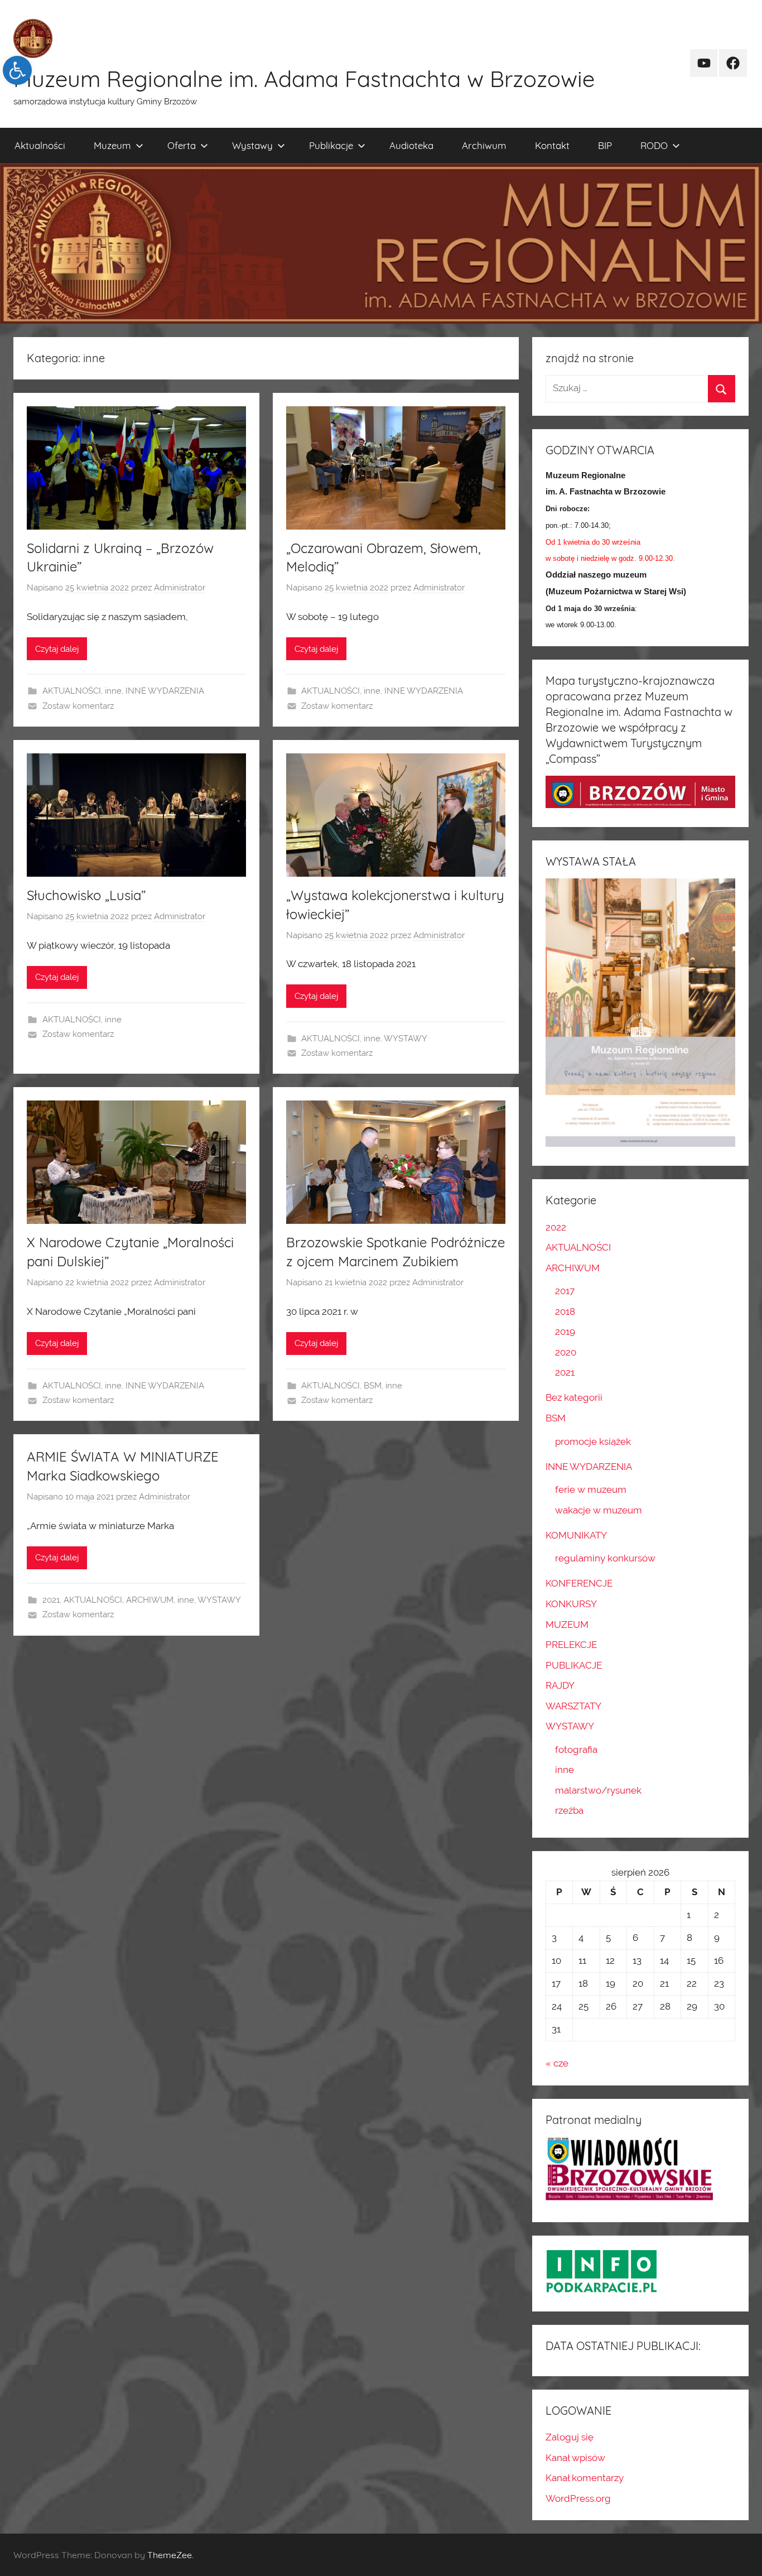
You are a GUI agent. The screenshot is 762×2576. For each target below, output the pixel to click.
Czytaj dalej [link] (57, 649)
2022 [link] (556, 1227)
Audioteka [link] (411, 145)
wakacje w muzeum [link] (599, 1510)
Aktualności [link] (40, 145)
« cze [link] (557, 2063)
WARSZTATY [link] (573, 1706)
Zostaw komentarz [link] (78, 706)
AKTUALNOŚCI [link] (72, 691)
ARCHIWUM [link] (150, 1600)
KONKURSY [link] (571, 1604)
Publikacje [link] (331, 145)
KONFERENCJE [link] (579, 1583)
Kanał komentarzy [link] (585, 2478)
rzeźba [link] (569, 1810)
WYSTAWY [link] (406, 1039)
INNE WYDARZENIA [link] (165, 691)
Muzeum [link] (112, 145)
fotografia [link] (576, 1750)
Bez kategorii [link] (574, 1397)
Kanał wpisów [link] (575, 2458)
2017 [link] (565, 1291)
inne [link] (113, 691)
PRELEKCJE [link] (571, 1645)
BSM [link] (373, 1386)
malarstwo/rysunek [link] (598, 1790)
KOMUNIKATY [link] (576, 1535)
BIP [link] (605, 145)
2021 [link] (51, 1600)
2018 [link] (565, 1311)
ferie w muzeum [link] (591, 1489)
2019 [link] (565, 1332)
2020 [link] (566, 1352)
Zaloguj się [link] (570, 2437)
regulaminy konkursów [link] (605, 1558)
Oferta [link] (182, 145)
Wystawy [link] (252, 145)
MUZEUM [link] (567, 1625)
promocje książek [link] (593, 1441)
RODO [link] (654, 145)
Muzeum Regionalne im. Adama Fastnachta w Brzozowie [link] (304, 79)
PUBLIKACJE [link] (574, 1665)
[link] (17, 70)
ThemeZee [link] (170, 2555)
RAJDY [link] (560, 1685)
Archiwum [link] (484, 145)
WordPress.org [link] (578, 2498)
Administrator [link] (180, 588)
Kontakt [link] (552, 145)
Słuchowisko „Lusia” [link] (86, 895)
